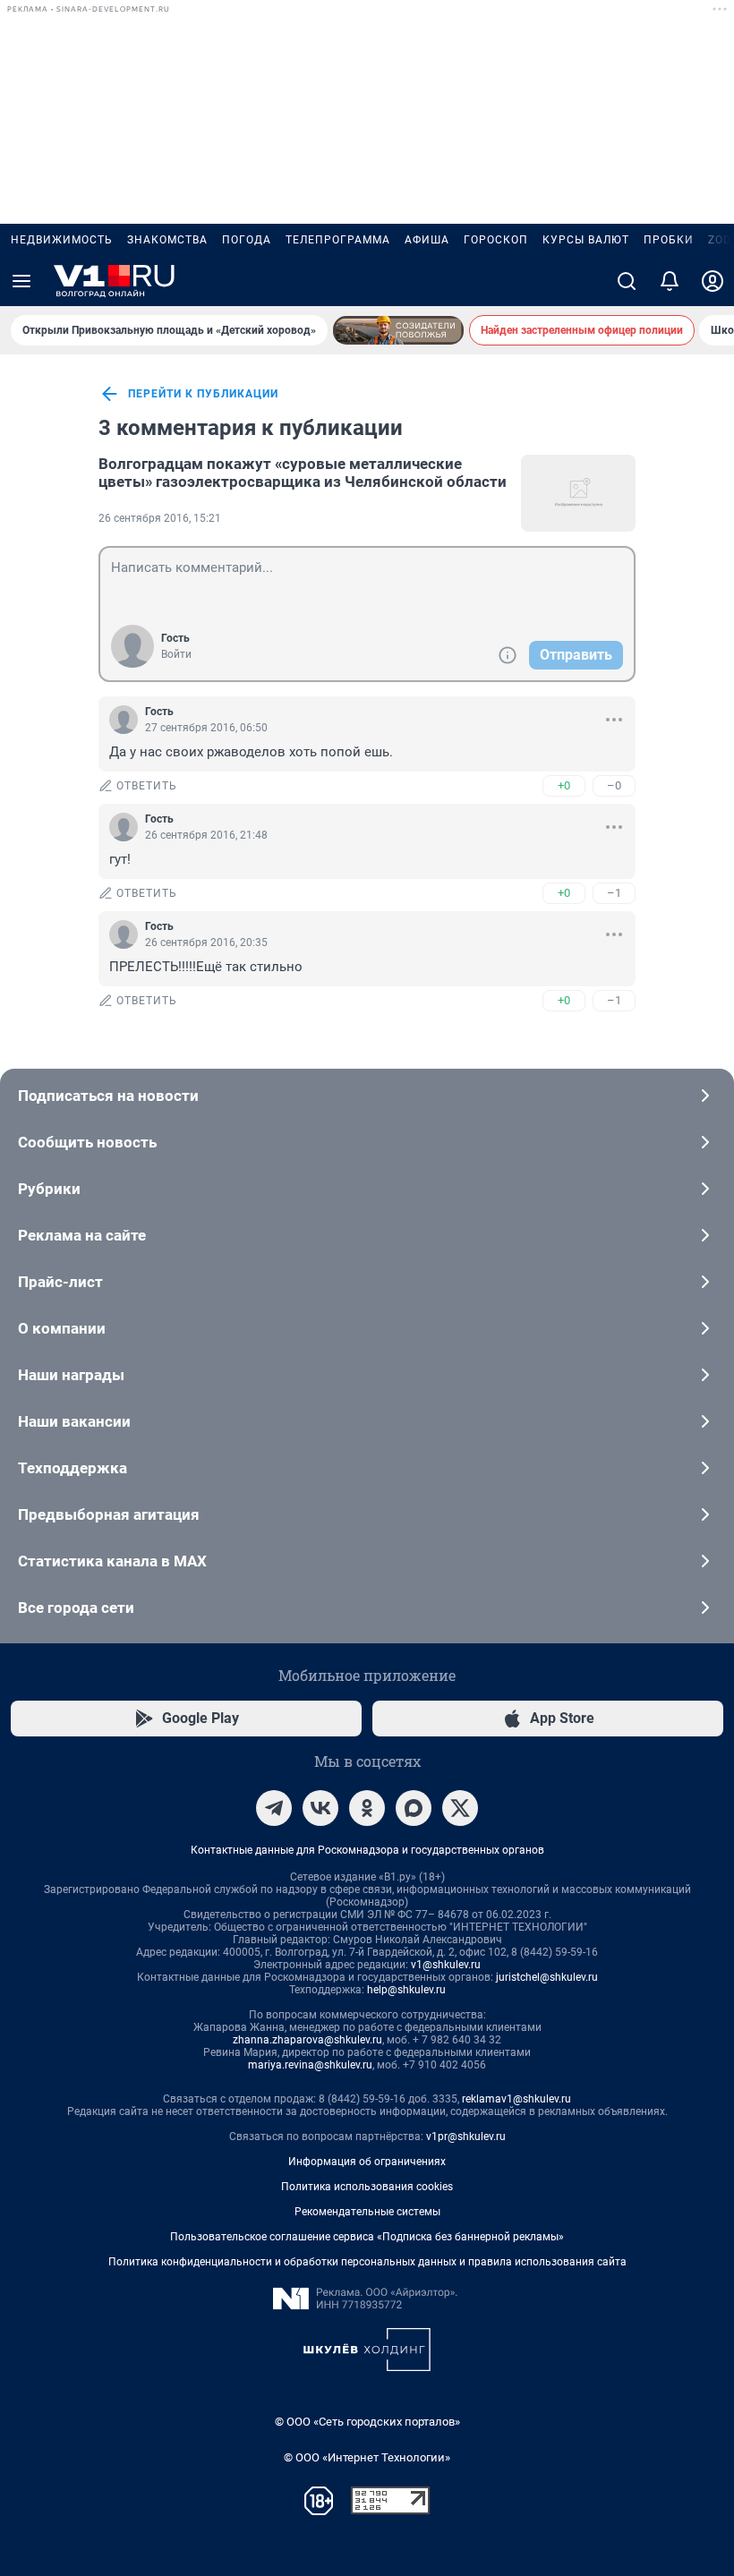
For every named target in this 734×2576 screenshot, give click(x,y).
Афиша (427, 240)
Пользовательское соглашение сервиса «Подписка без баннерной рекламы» (367, 2237)
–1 (614, 893)
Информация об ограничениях (367, 2162)
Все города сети (76, 1608)
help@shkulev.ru (406, 1990)
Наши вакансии (74, 1421)
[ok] (367, 1808)
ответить (147, 786)
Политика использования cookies (367, 2187)
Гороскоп (496, 240)
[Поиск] (627, 281)
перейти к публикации (203, 394)
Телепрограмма (338, 240)
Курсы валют (586, 240)
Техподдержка (73, 1468)
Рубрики (49, 1189)
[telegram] (274, 1808)
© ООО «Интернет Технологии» (367, 2457)
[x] (460, 1808)
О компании (62, 1328)
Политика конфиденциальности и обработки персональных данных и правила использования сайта (367, 2262)
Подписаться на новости (108, 1096)
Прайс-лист (60, 1282)
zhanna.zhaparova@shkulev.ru (307, 2040)
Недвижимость (62, 240)
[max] (414, 1808)
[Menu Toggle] (21, 281)
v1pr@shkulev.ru (466, 2137)
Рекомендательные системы (367, 2212)
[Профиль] (713, 281)
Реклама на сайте (82, 1235)
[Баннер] (398, 330)
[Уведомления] (670, 281)
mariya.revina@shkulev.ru (310, 2065)
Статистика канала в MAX (112, 1561)
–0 (614, 785)
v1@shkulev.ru (446, 1965)
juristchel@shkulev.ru (547, 1977)
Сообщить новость (87, 1142)
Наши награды (71, 1375)
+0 (564, 785)
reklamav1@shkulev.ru (516, 2099)
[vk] (320, 1808)
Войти (176, 654)
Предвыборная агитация (109, 1514)
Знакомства (167, 240)
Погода (247, 240)
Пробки (669, 240)
